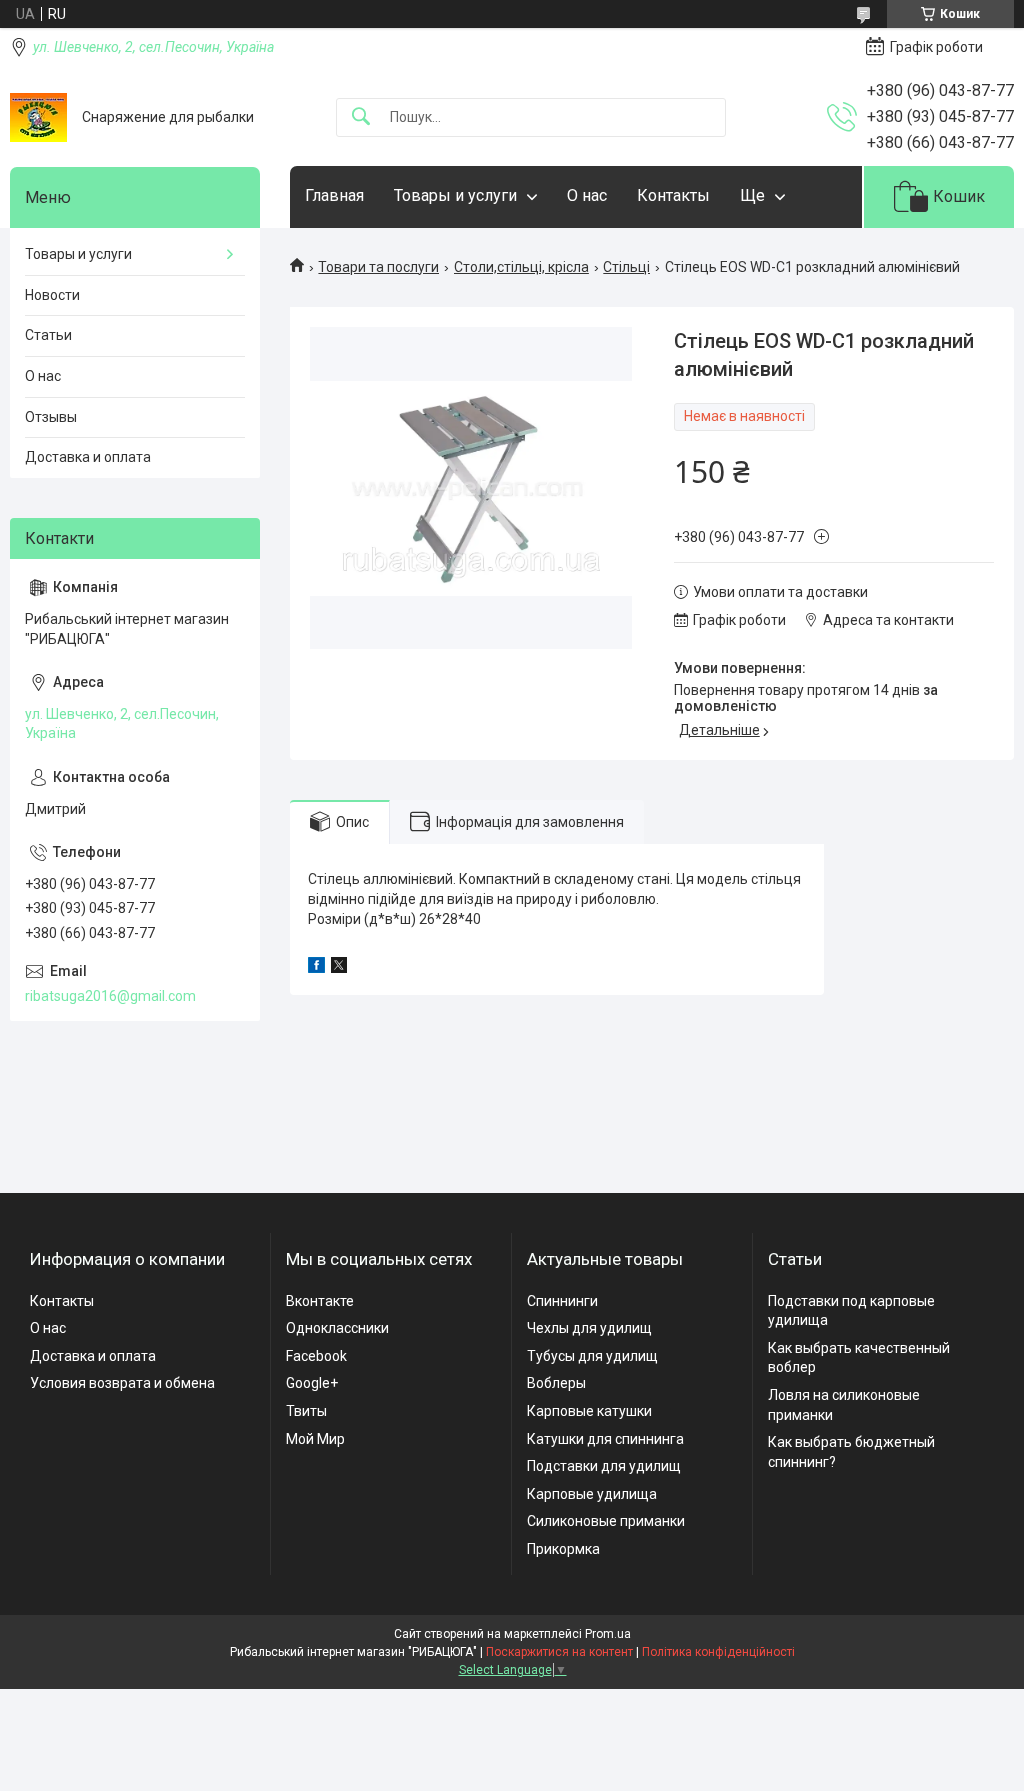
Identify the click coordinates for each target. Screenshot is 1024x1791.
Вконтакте (320, 1301)
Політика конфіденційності (718, 1652)
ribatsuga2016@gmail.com (110, 996)
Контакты (673, 195)
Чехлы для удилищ (589, 1328)
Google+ (312, 1383)
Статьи (48, 335)
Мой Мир (315, 1439)
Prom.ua (608, 1634)
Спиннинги (562, 1301)
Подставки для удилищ (604, 1466)
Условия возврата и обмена (122, 1383)
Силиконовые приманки (606, 1521)
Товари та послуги (378, 267)
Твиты (306, 1411)
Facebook (316, 1356)
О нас (587, 195)
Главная (334, 195)
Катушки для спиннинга (605, 1439)
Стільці (626, 267)
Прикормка (563, 1549)
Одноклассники (337, 1328)
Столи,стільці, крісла (521, 267)
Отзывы (51, 417)
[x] (339, 968)
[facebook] (316, 968)
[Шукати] (361, 117)
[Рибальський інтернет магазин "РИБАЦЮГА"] (38, 117)
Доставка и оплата (88, 457)
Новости (52, 295)
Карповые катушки (589, 1411)
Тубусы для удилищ (592, 1356)
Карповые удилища (592, 1494)
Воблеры (556, 1383)
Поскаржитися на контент (559, 1652)
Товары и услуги (455, 195)
